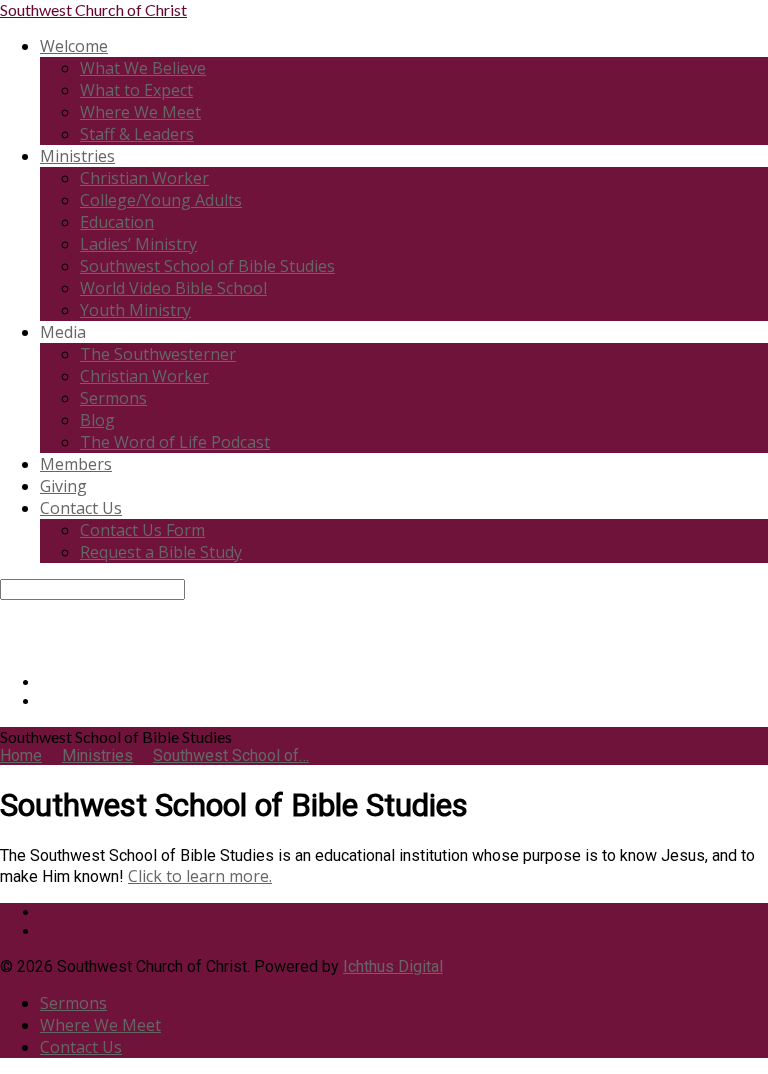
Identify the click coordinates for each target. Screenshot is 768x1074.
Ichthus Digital (393, 966)
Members (76, 464)
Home (21, 755)
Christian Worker (144, 178)
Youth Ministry (135, 310)
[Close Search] (6, 628)
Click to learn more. (200, 876)
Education (117, 222)
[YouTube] (46, 701)
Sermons (113, 398)
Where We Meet (140, 112)
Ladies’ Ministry (138, 244)
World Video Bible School (173, 288)
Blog (97, 420)
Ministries (77, 156)
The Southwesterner (158, 354)
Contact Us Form (142, 530)
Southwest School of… (231, 755)
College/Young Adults (161, 200)
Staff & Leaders (137, 134)
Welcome (74, 46)
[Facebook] (46, 682)
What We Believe (143, 68)
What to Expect (136, 90)
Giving (63, 486)
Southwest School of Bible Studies (207, 266)
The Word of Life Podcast (175, 442)
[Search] (6, 609)
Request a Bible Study (161, 552)
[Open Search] (6, 647)
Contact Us (81, 508)
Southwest (93, 9)
